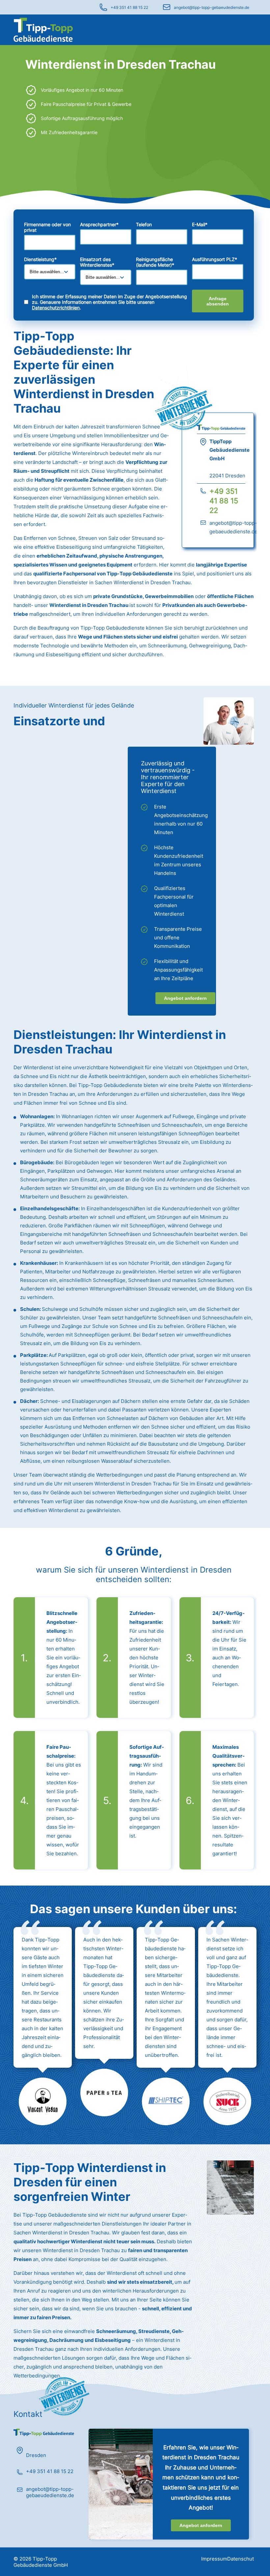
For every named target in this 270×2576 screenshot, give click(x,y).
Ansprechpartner (99, 224)
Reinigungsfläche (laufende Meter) (155, 262)
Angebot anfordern (185, 998)
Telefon (144, 224)
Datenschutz (242, 2559)
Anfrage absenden (218, 301)
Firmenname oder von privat (47, 227)
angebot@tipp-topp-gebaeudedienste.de (212, 7)
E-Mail (200, 224)
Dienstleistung (40, 259)
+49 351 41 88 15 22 (129, 7)
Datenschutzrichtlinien (56, 308)
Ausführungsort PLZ (215, 259)
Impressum (214, 2559)
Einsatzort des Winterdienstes (97, 262)
